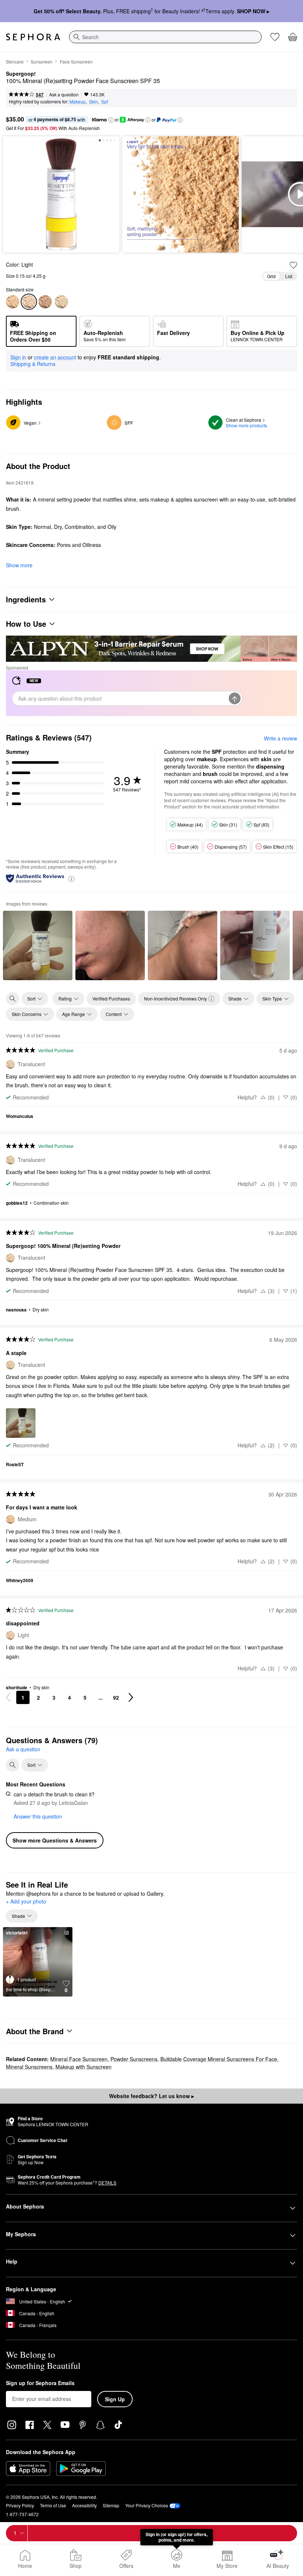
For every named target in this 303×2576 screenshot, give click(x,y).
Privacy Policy (20, 2505)
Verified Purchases (111, 998)
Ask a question (64, 94)
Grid (271, 276)
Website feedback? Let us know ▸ (151, 2096)
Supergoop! (21, 74)
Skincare (15, 61)
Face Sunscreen (76, 61)
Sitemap (111, 2505)
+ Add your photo (26, 1902)
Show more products (246, 425)
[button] (111, 120)
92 (116, 1697)
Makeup (78, 101)
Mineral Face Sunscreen (79, 2059)
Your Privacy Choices (147, 2505)
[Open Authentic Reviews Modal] (71, 878)
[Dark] (45, 302)
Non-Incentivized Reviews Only (176, 998)
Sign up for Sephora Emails (40, 2383)
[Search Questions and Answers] (13, 1765)
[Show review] (38, 945)
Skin (93, 101)
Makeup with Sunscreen (84, 2067)
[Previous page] (8, 1697)
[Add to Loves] (293, 265)
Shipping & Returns (33, 364)
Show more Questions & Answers (55, 1840)
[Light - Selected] (29, 302)
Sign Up (115, 2399)
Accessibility (84, 2505)
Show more (19, 565)
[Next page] (131, 1697)
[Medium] (13, 302)
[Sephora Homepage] (33, 37)
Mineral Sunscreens (29, 2067)
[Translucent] (61, 302)
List (289, 276)
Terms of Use (53, 2505)
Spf (105, 101)
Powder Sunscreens (134, 2059)
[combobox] (165, 37)
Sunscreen (42, 61)
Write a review (280, 738)
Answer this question (38, 1816)
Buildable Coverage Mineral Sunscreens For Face (219, 2059)
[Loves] (275, 37)
